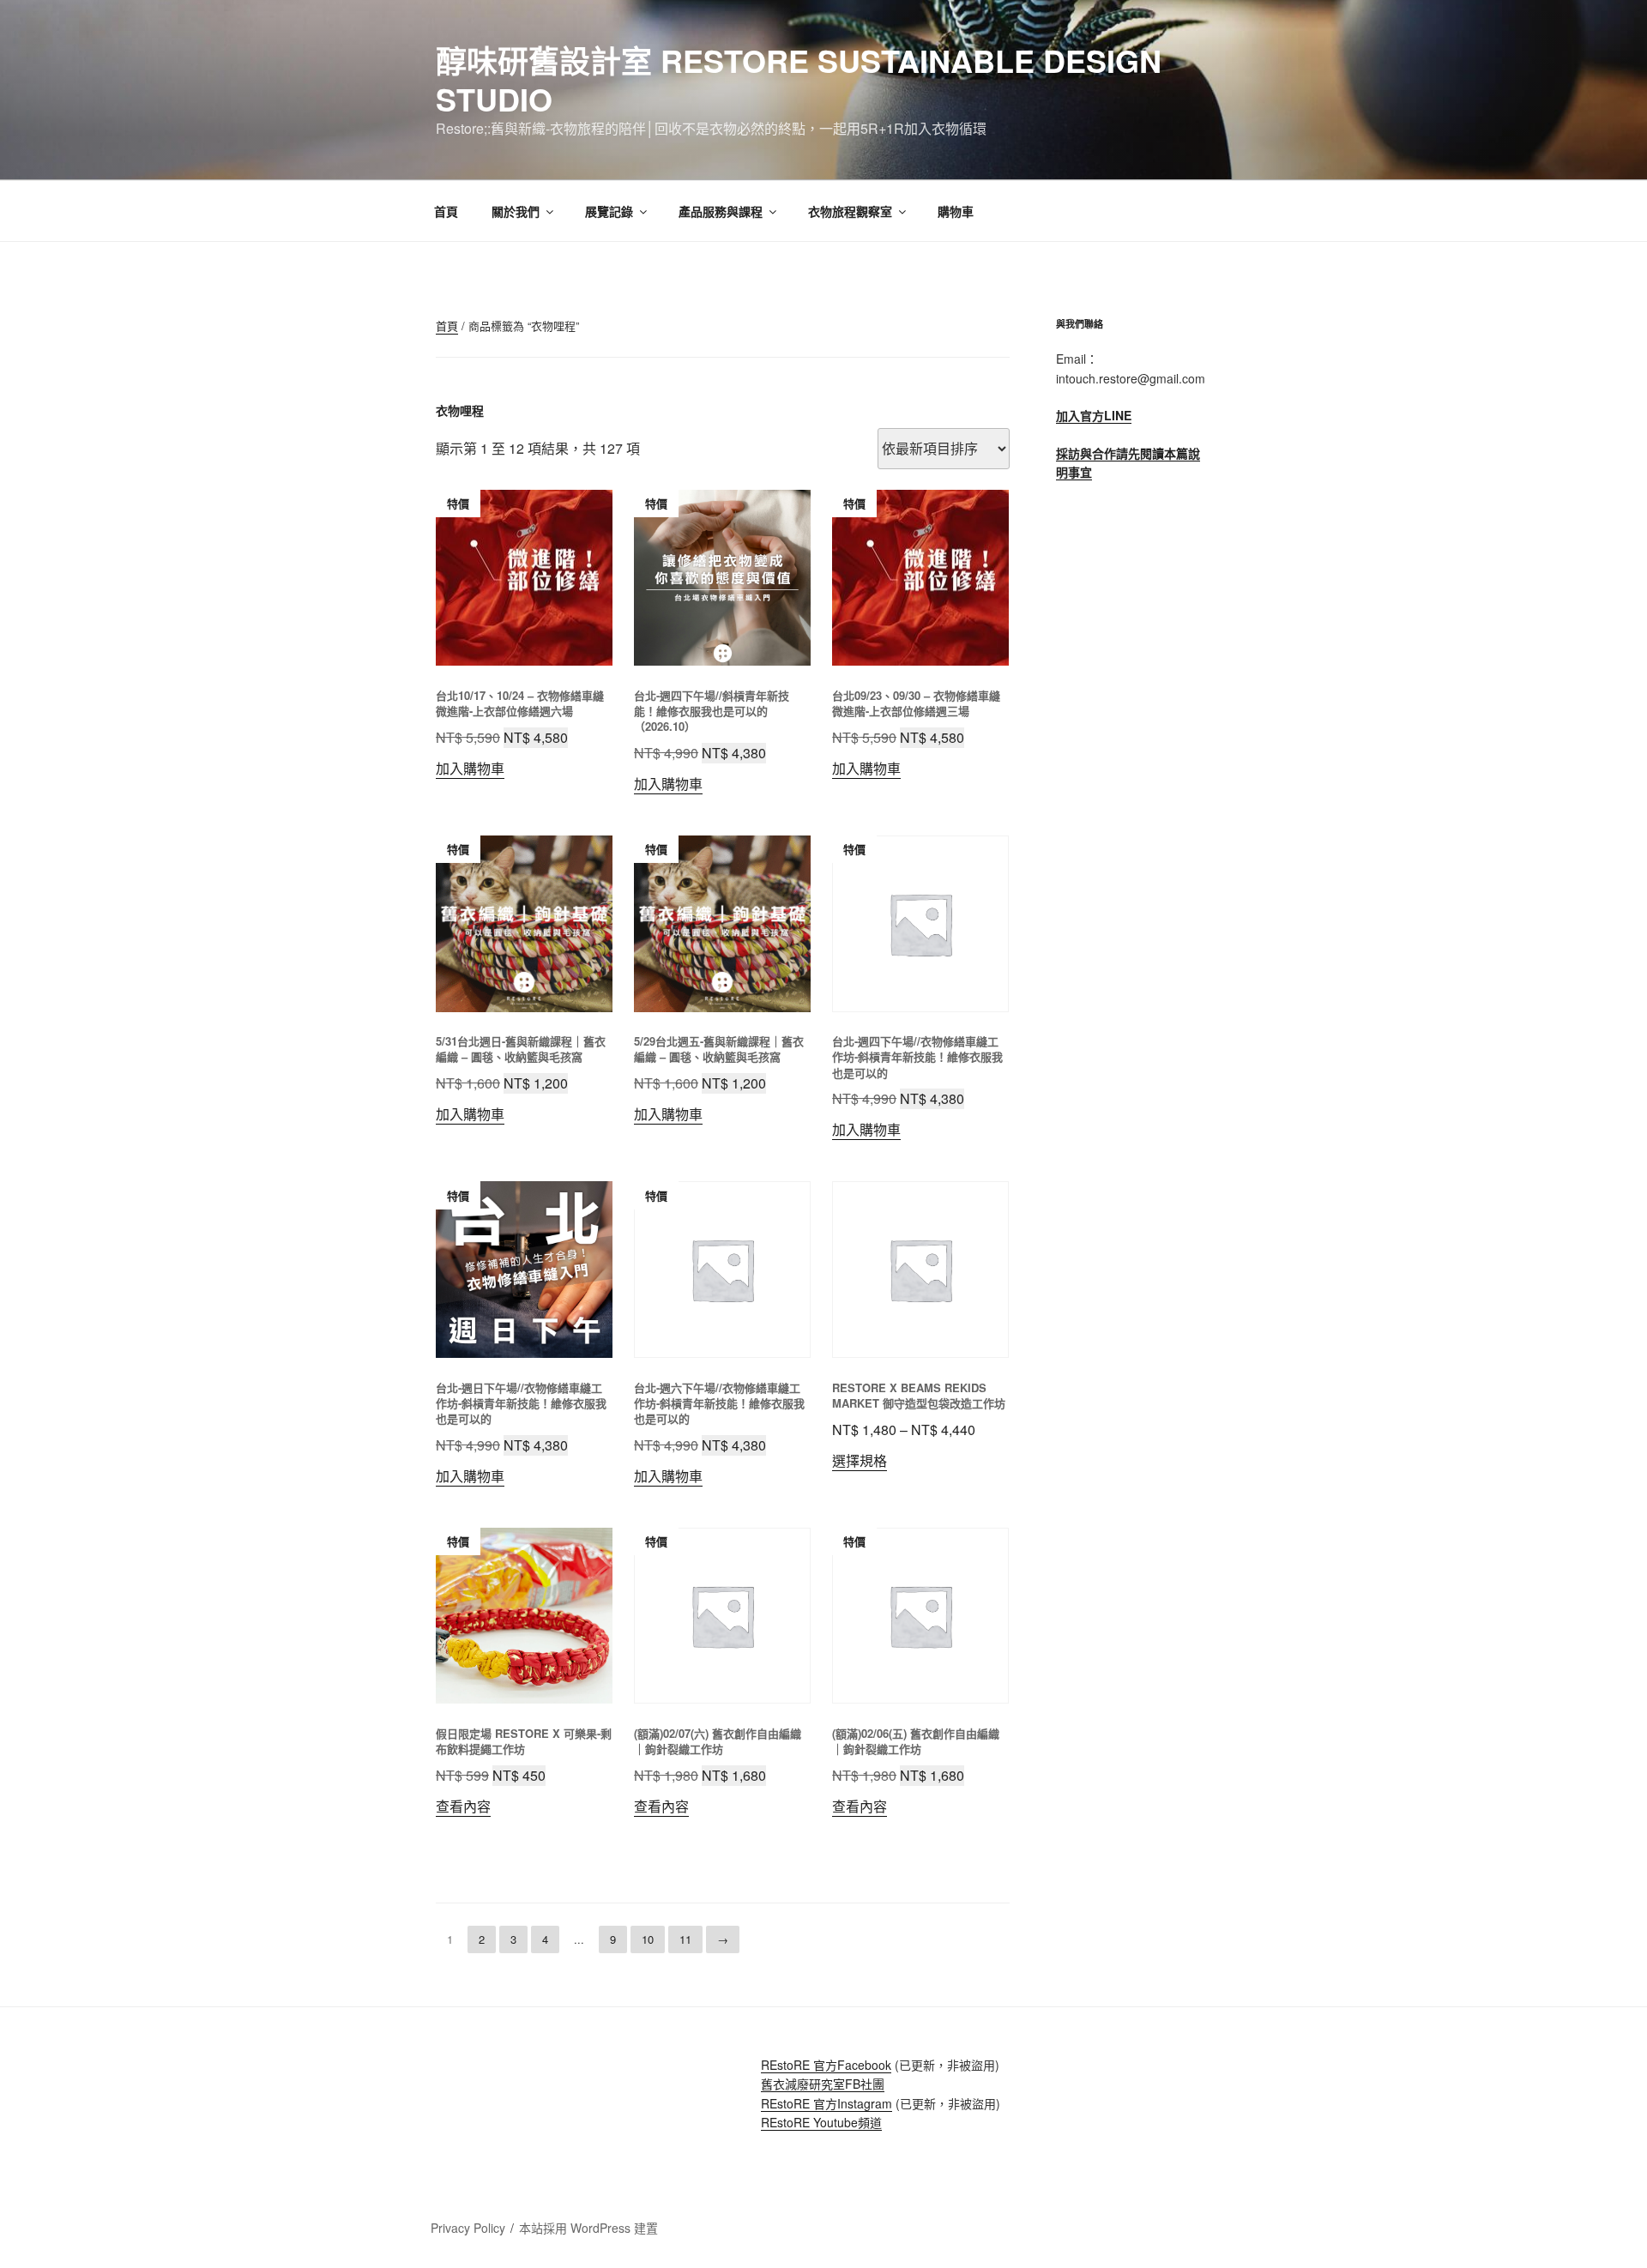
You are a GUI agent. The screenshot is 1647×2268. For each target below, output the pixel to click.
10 (648, 1939)
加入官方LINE (1094, 415)
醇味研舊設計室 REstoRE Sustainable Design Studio (799, 79)
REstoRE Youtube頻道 (821, 2122)
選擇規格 (860, 1460)
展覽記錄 (609, 211)
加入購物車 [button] (470, 768)
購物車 (956, 211)
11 (685, 1939)
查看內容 (463, 1806)
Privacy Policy (468, 2228)
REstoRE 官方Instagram (827, 2103)
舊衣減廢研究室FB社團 (823, 2084)
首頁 (446, 211)
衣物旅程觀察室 (850, 211)
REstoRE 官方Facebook (826, 2065)
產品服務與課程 (721, 211)
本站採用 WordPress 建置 (588, 2228)
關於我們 (516, 211)
